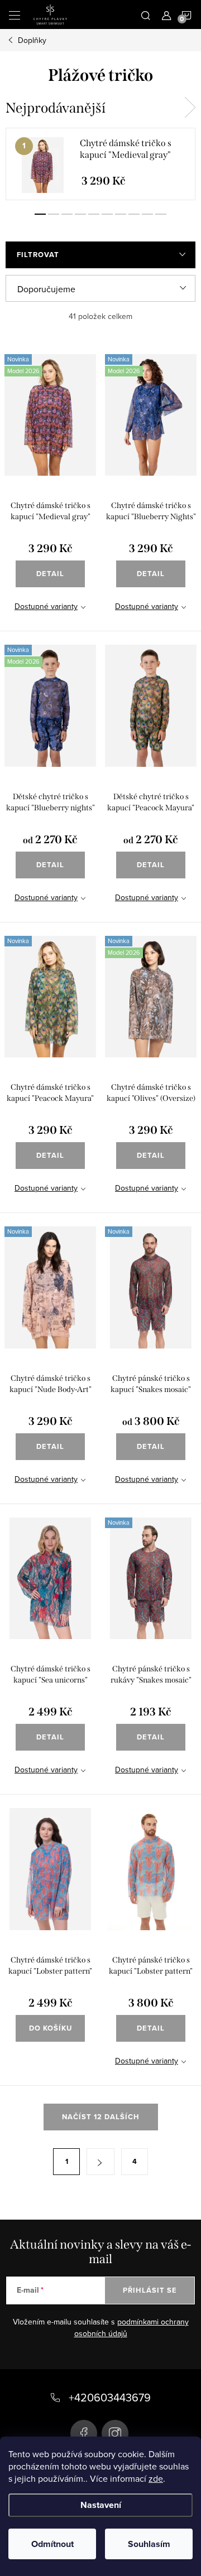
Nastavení (101, 2505)
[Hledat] (146, 15)
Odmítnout (52, 2544)
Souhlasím (149, 2544)
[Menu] (15, 15)
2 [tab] (54, 214)
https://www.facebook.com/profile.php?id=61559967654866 (84, 2433)
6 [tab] (107, 214)
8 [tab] (134, 214)
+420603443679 (110, 2397)
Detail (50, 574)
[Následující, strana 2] (100, 2162)
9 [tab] (147, 214)
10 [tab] (161, 214)
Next (190, 108)
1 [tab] (40, 214)
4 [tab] (80, 214)
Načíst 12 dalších (101, 2117)
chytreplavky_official (115, 2433)
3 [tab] (67, 214)
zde (156, 2478)
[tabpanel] (100, 164)
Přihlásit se (150, 2290)
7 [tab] (121, 214)
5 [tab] (94, 214)
